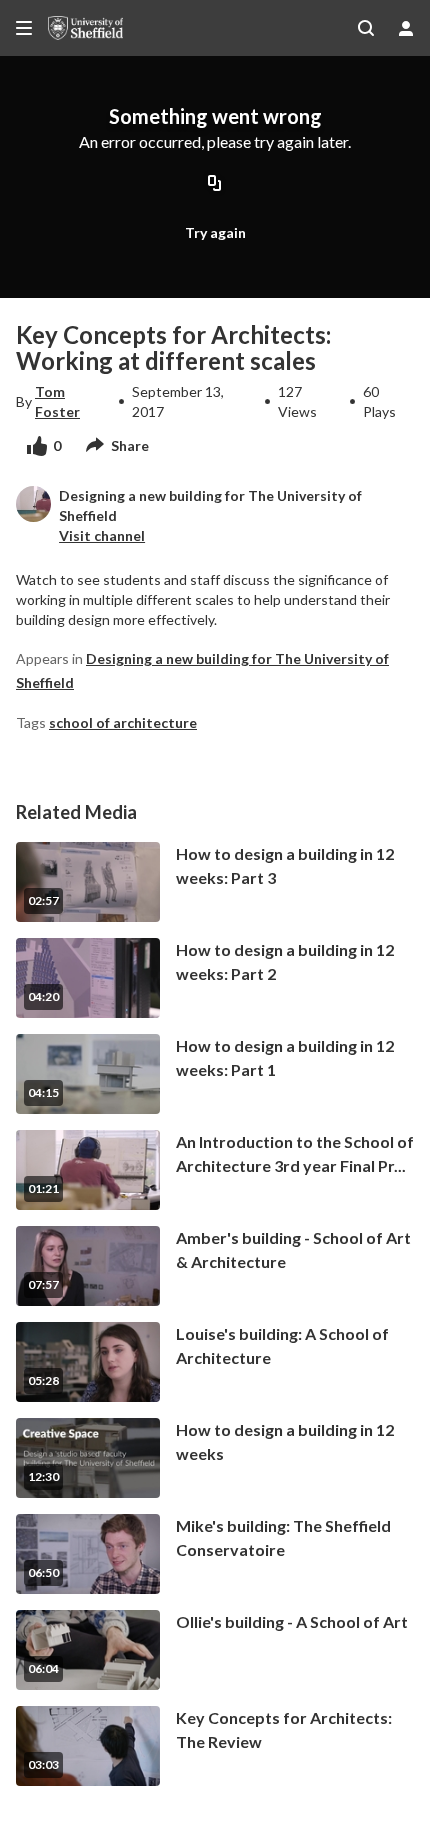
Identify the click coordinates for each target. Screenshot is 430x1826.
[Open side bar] (24, 28)
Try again (215, 232)
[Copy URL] (215, 185)
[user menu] (406, 28)
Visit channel (102, 535)
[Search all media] (366, 28)
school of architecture (123, 722)
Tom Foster (57, 401)
